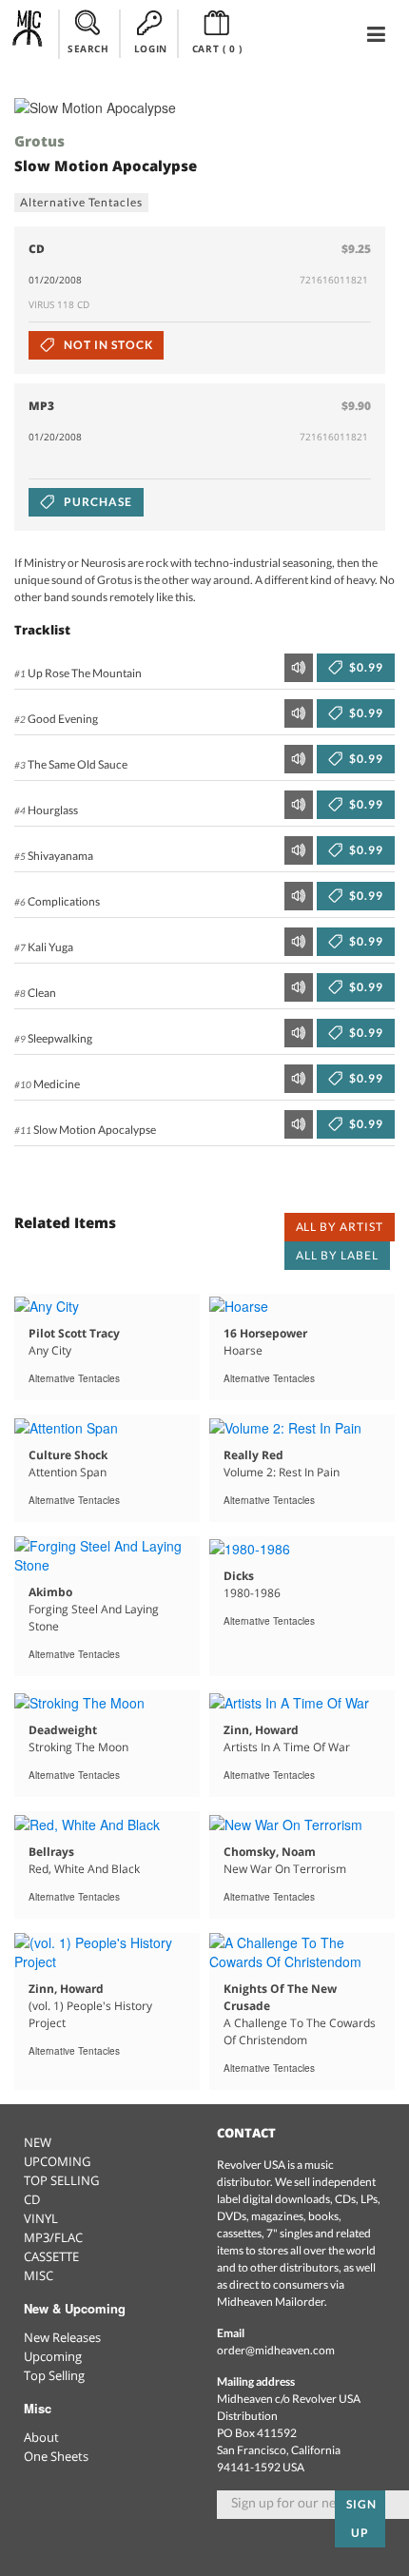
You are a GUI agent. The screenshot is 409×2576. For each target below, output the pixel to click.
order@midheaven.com (276, 2350)
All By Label (337, 1255)
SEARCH (88, 49)
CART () (217, 49)
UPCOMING (57, 2161)
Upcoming (53, 2356)
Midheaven (28, 33)
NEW (38, 2142)
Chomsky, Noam (270, 1852)
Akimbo (50, 1592)
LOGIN (151, 49)
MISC (39, 2275)
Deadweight (63, 1730)
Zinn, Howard (261, 1730)
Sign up (361, 2518)
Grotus (39, 141)
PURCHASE (97, 502)
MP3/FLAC (53, 2237)
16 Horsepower (265, 1333)
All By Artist (340, 1227)
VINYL (41, 2218)
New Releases (62, 2337)
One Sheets (56, 2456)
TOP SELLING (61, 2180)
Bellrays (51, 1852)
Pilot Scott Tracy (74, 1333)
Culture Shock (68, 1455)
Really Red (253, 1455)
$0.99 (365, 667)
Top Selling (54, 2375)
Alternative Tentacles (81, 202)
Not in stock (107, 345)
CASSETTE (51, 2256)
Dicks (239, 1576)
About (41, 2437)
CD (32, 2199)
